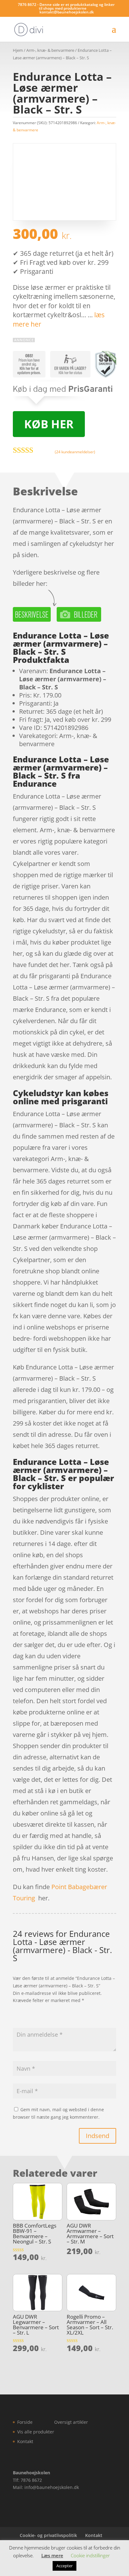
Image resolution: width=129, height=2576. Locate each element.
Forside (25, 2422)
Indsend (98, 2136)
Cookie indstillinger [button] (90, 2555)
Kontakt (25, 2441)
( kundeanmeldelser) (75, 452)
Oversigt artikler (71, 2422)
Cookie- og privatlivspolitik (48, 2535)
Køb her (49, 424)
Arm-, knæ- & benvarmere (50, 50)
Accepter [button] (64, 2566)
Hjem (18, 50)
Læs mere (52, 2555)
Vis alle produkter (36, 2432)
